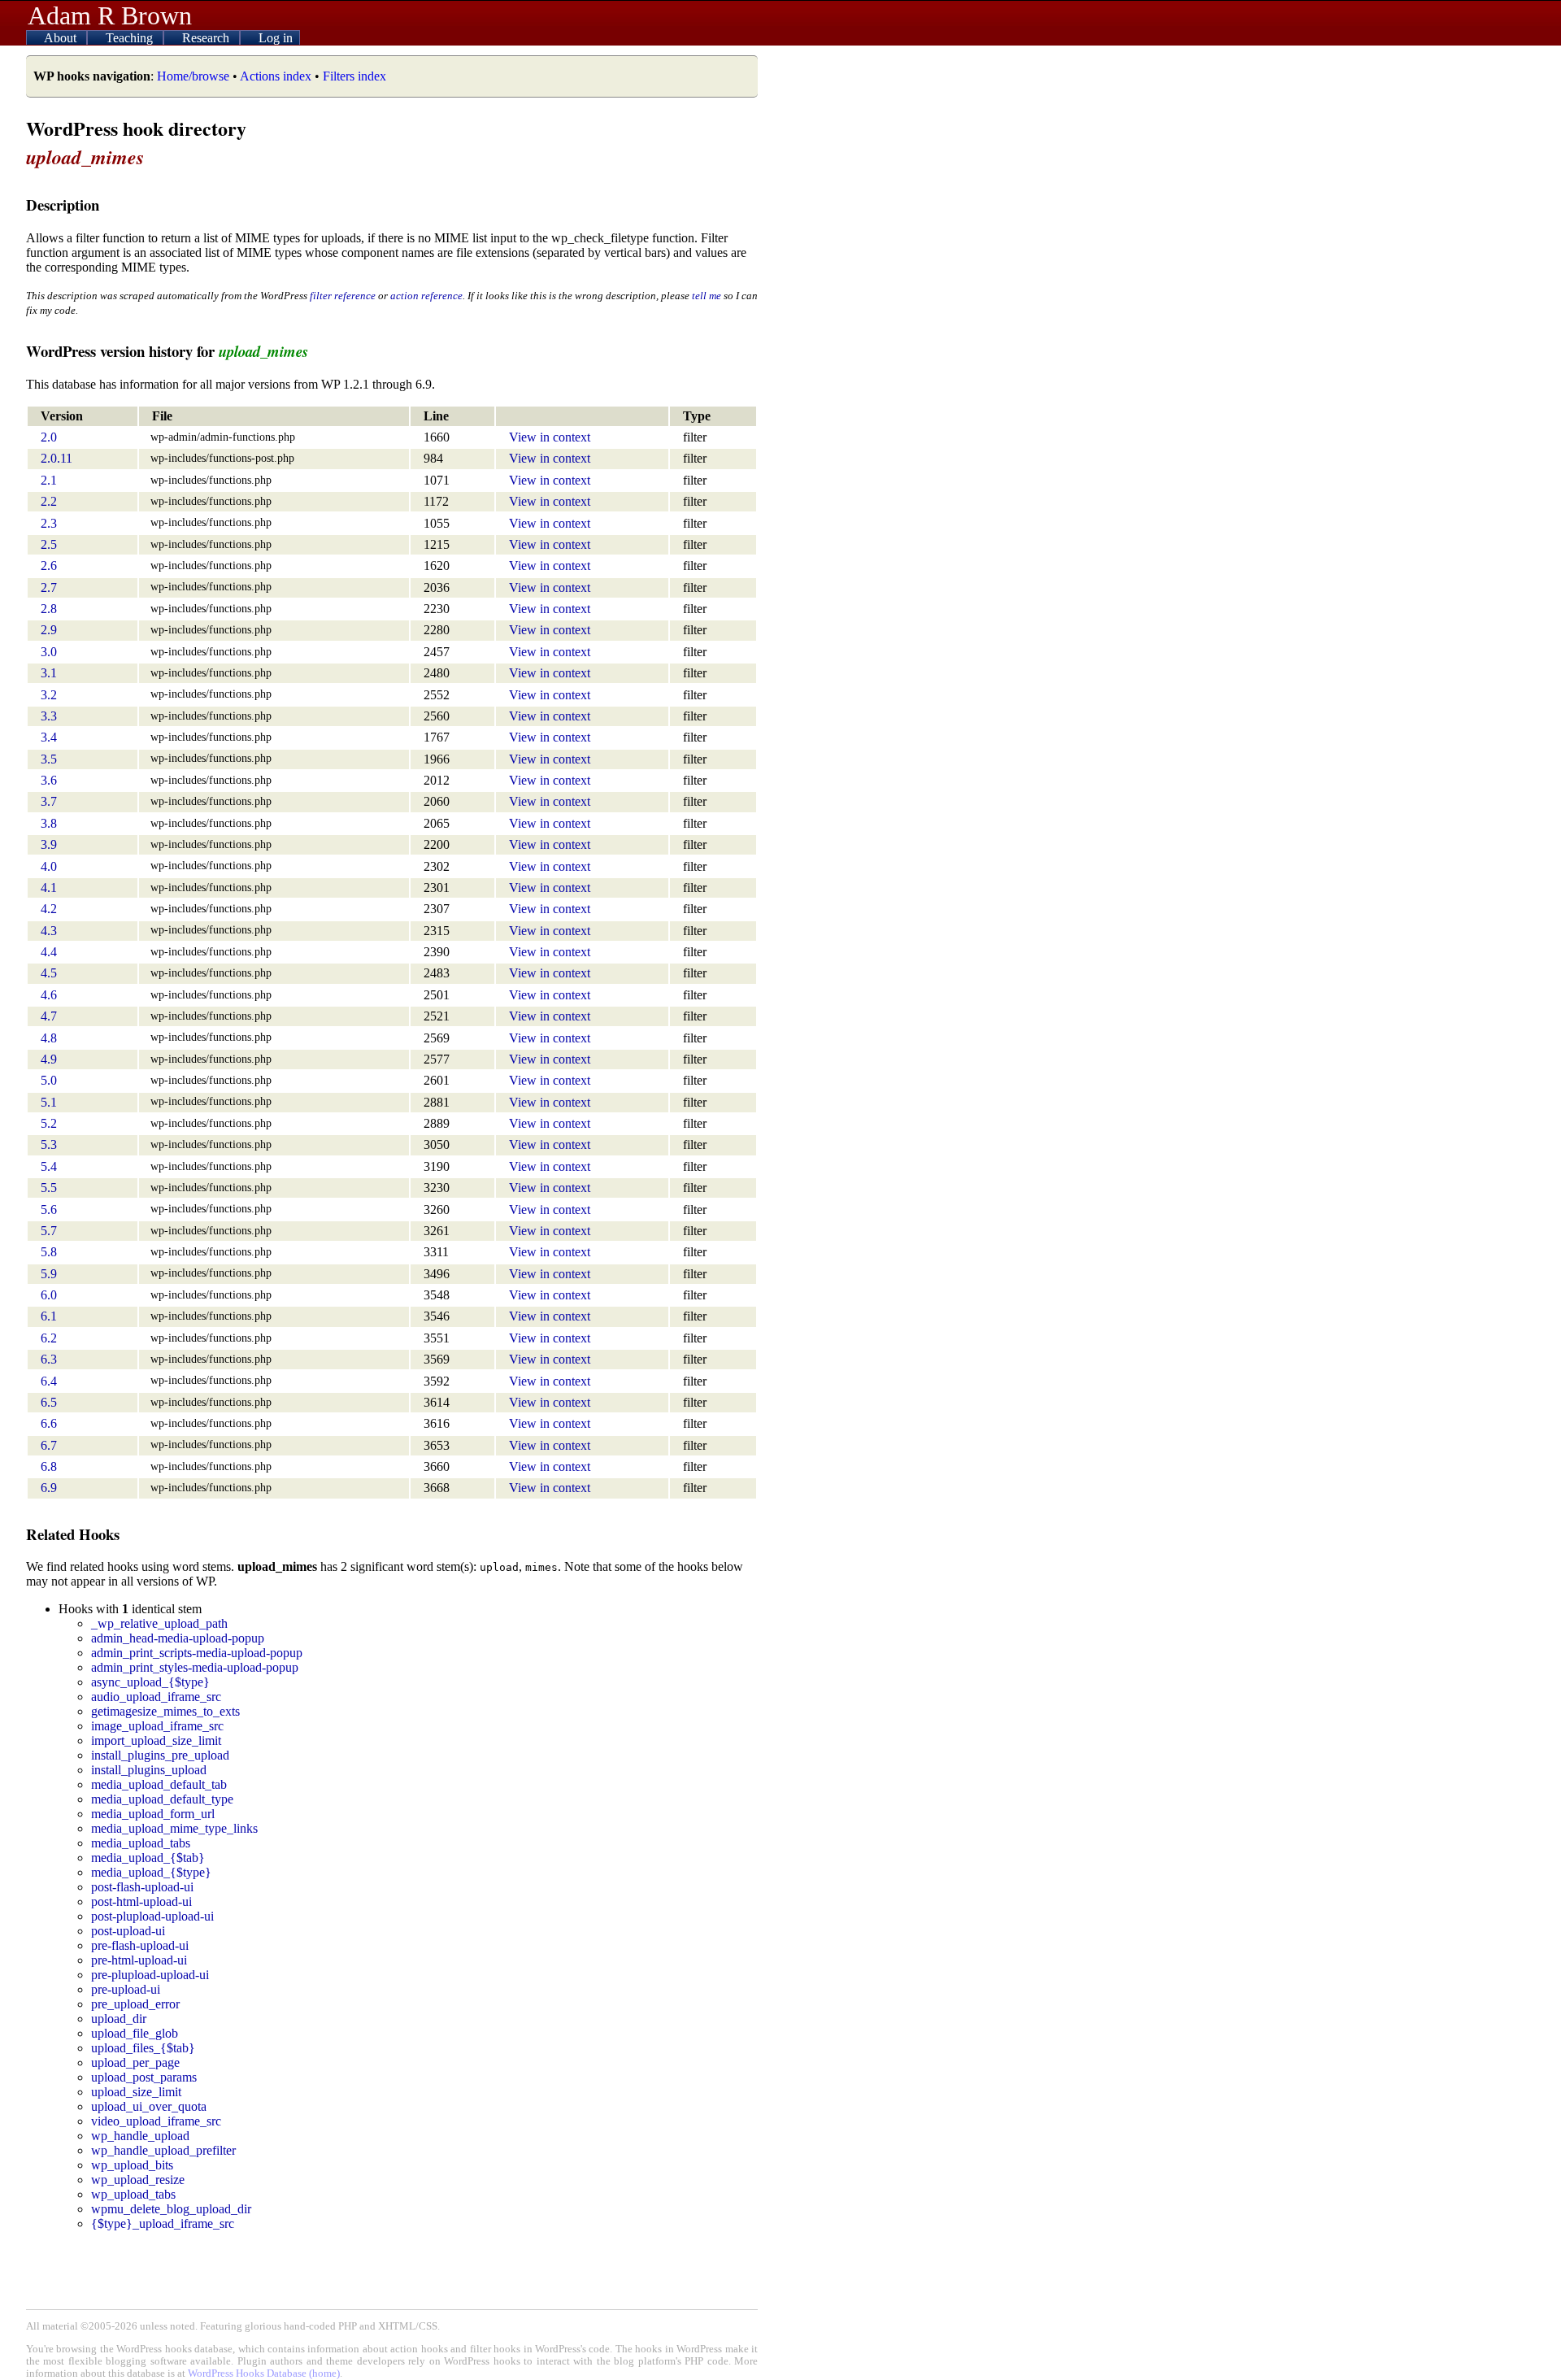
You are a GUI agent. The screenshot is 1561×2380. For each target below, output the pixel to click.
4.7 (49, 1016)
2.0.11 (57, 458)
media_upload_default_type (162, 1799)
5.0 (49, 1080)
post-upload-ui (128, 1931)
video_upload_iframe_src (156, 2121)
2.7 (49, 587)
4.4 (49, 952)
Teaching (131, 38)
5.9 (49, 1274)
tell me (707, 296)
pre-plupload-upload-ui (150, 1975)
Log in (276, 38)
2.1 (49, 480)
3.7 (49, 801)
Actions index (276, 76)
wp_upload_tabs (133, 2194)
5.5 (49, 1188)
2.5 (49, 544)
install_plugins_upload (149, 1770)
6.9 (49, 1488)
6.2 (49, 1338)
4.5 (49, 973)
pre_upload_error (135, 2004)
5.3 (49, 1144)
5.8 (49, 1252)
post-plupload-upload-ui (152, 1916)
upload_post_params (144, 2077)
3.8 (49, 823)
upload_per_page (135, 2062)
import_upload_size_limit (156, 1740)
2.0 (49, 437)
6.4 (49, 1381)
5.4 (49, 1166)
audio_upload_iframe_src (156, 1697)
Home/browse (193, 76)
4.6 (49, 995)
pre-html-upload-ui (139, 1960)
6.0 (49, 1295)
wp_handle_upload (140, 2136)
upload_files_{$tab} (143, 2048)
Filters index (354, 76)
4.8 (49, 1038)
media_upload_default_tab (159, 1784)
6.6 (49, 1423)
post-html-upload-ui (141, 1901)
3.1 (49, 673)
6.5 (49, 1402)
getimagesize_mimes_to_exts (165, 1711)
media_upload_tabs (141, 1843)
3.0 (49, 652)
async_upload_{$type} (150, 1682)
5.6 (49, 1210)
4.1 (49, 888)
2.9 (49, 630)
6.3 (49, 1359)
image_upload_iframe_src (157, 1726)
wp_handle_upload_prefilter (163, 2150)
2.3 (49, 523)
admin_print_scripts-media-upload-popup (197, 1653)
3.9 (49, 844)
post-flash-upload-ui (142, 1887)
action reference (426, 296)
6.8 (49, 1466)
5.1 (49, 1102)
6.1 (49, 1316)
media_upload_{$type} (151, 1872)
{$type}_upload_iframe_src (163, 2223)
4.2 (49, 909)
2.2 (49, 501)
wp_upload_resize (138, 2180)
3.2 (49, 695)
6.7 (49, 1445)
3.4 (49, 737)
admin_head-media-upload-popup (178, 1638)
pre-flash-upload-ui (140, 1945)
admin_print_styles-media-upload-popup (195, 1667)
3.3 (49, 716)
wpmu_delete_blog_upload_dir (171, 2209)
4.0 (49, 866)
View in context (550, 437)
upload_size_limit (136, 2092)
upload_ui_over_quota (149, 2106)
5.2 (49, 1123)
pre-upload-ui (126, 1989)
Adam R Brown (110, 15)
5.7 (49, 1231)
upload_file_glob (135, 2033)
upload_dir (119, 2019)
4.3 (49, 931)
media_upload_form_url (153, 1814)
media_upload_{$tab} (148, 1858)
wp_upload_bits (132, 2165)
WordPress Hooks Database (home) (264, 2373)
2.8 (49, 609)
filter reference (343, 296)
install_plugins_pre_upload (160, 1755)
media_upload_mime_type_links (174, 1828)
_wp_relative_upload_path (159, 1623)
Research (207, 38)
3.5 (49, 759)
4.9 (49, 1059)
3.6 (49, 780)
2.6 (49, 566)
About (62, 38)
